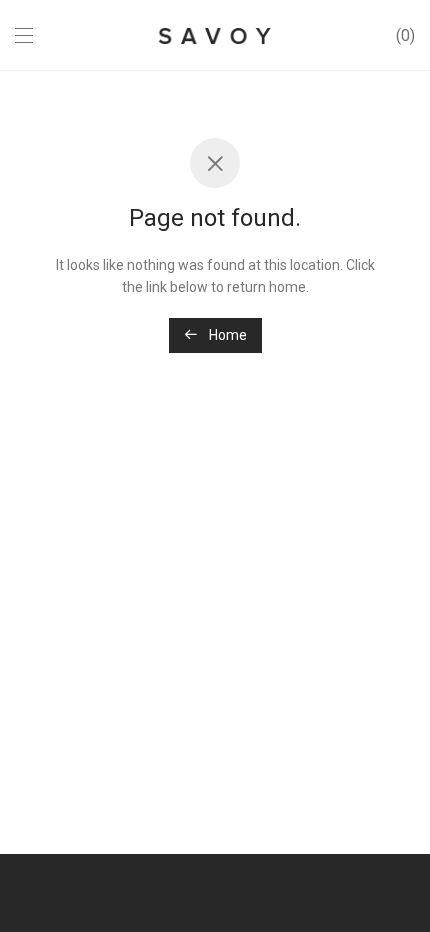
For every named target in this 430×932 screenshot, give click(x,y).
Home (226, 335)
